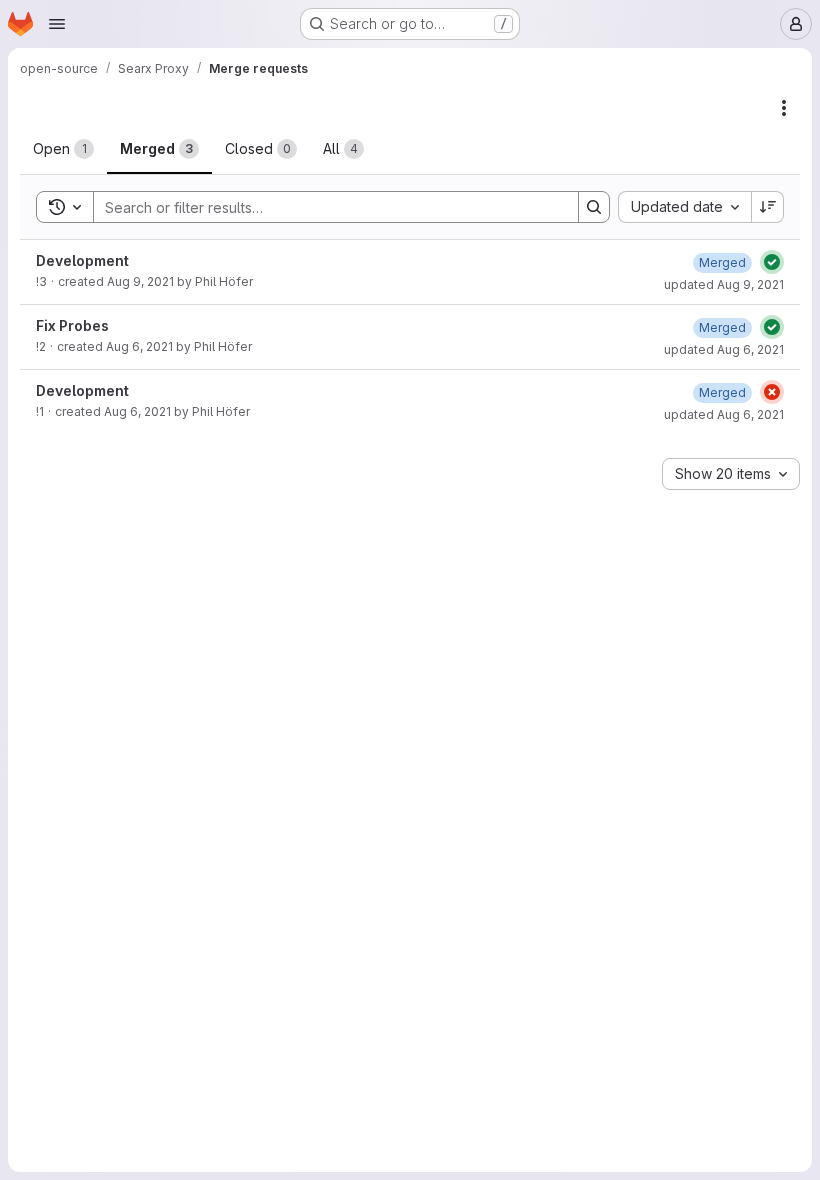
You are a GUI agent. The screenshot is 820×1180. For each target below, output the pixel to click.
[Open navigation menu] (57, 24)
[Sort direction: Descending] (768, 207)
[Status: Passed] (772, 262)
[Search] (594, 207)
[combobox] (684, 207)
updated (724, 284)
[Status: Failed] (772, 392)
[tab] (63, 149)
